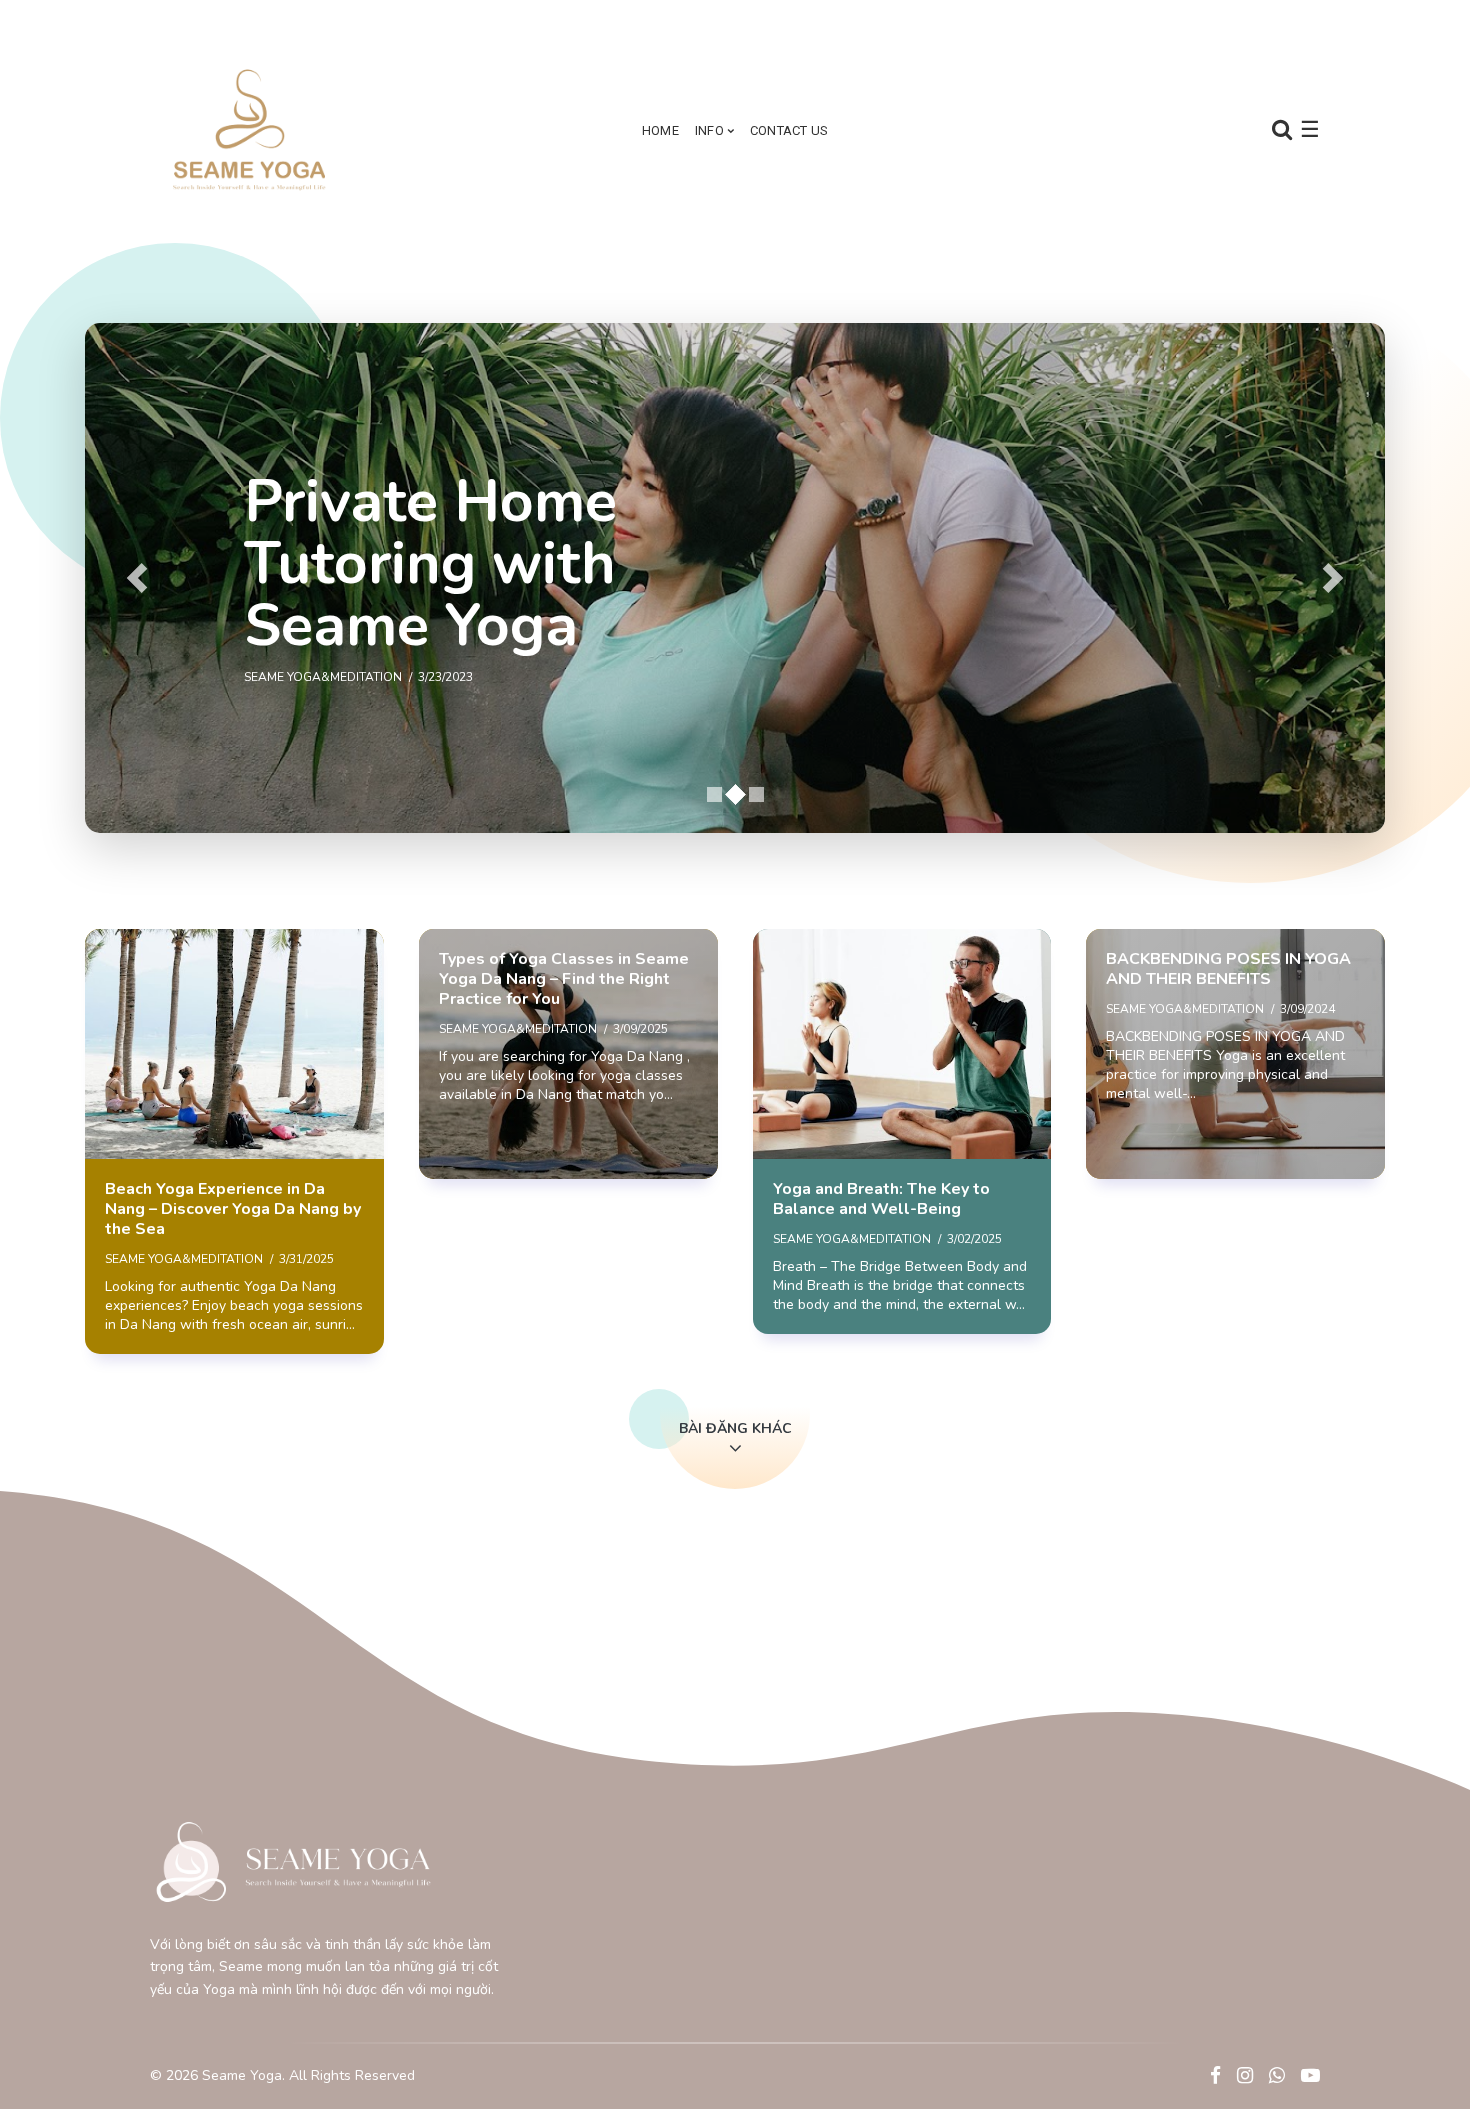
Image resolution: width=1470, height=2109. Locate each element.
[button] (137, 578)
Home (660, 130)
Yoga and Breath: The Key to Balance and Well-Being (881, 1199)
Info (709, 130)
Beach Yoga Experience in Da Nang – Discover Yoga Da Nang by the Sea (233, 1209)
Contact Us (789, 130)
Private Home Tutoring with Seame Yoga (430, 563)
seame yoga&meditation (184, 1259)
